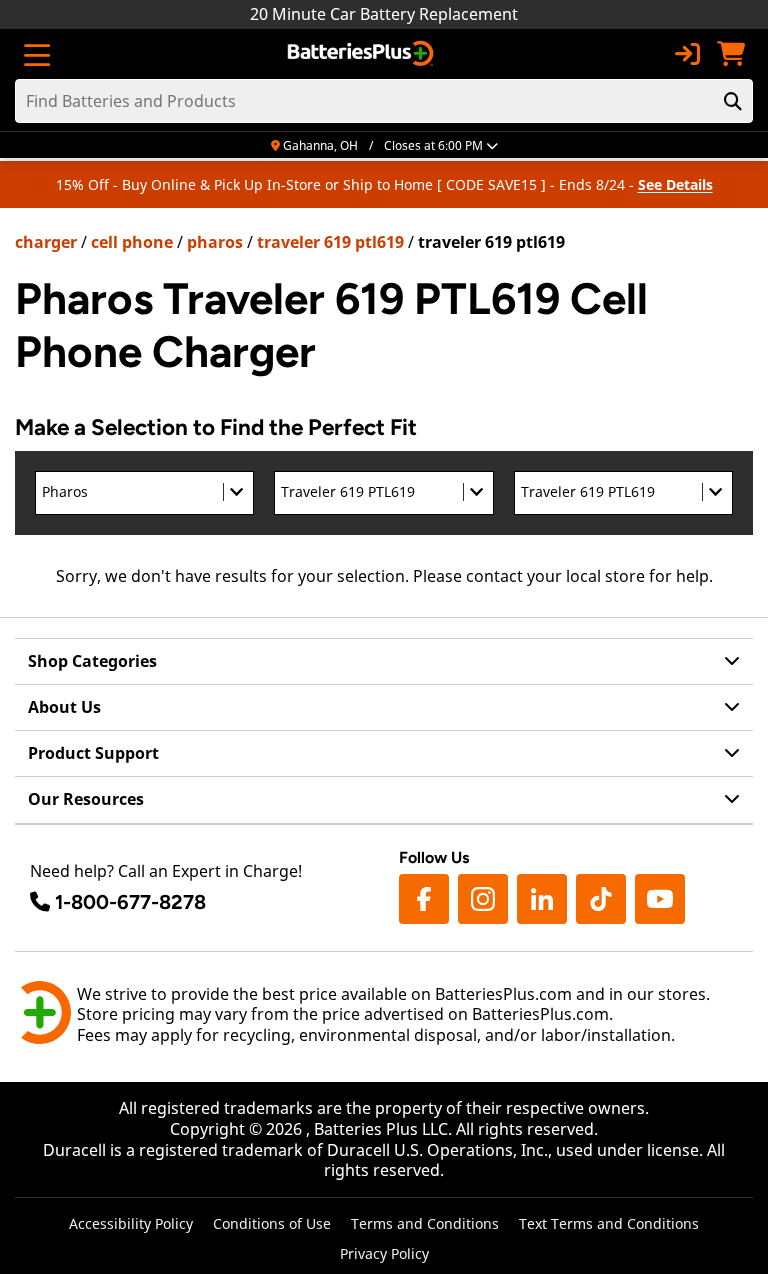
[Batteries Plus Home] (362, 54)
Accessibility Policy (131, 1223)
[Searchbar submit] (733, 101)
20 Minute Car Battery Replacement (384, 14)
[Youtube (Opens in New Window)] (660, 899)
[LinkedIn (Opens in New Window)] (542, 899)
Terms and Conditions (425, 1223)
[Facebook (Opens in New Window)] (424, 899)
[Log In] (687, 54)
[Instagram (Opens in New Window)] (483, 899)
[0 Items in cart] (731, 54)
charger (46, 242)
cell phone (132, 242)
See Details (675, 184)
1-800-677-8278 (130, 902)
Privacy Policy (384, 1253)
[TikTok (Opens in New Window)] (601, 899)
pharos (215, 242)
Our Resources (86, 799)
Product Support (93, 753)
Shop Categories (92, 661)
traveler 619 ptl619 (330, 242)
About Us (64, 707)
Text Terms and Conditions (609, 1223)
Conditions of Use (272, 1223)
